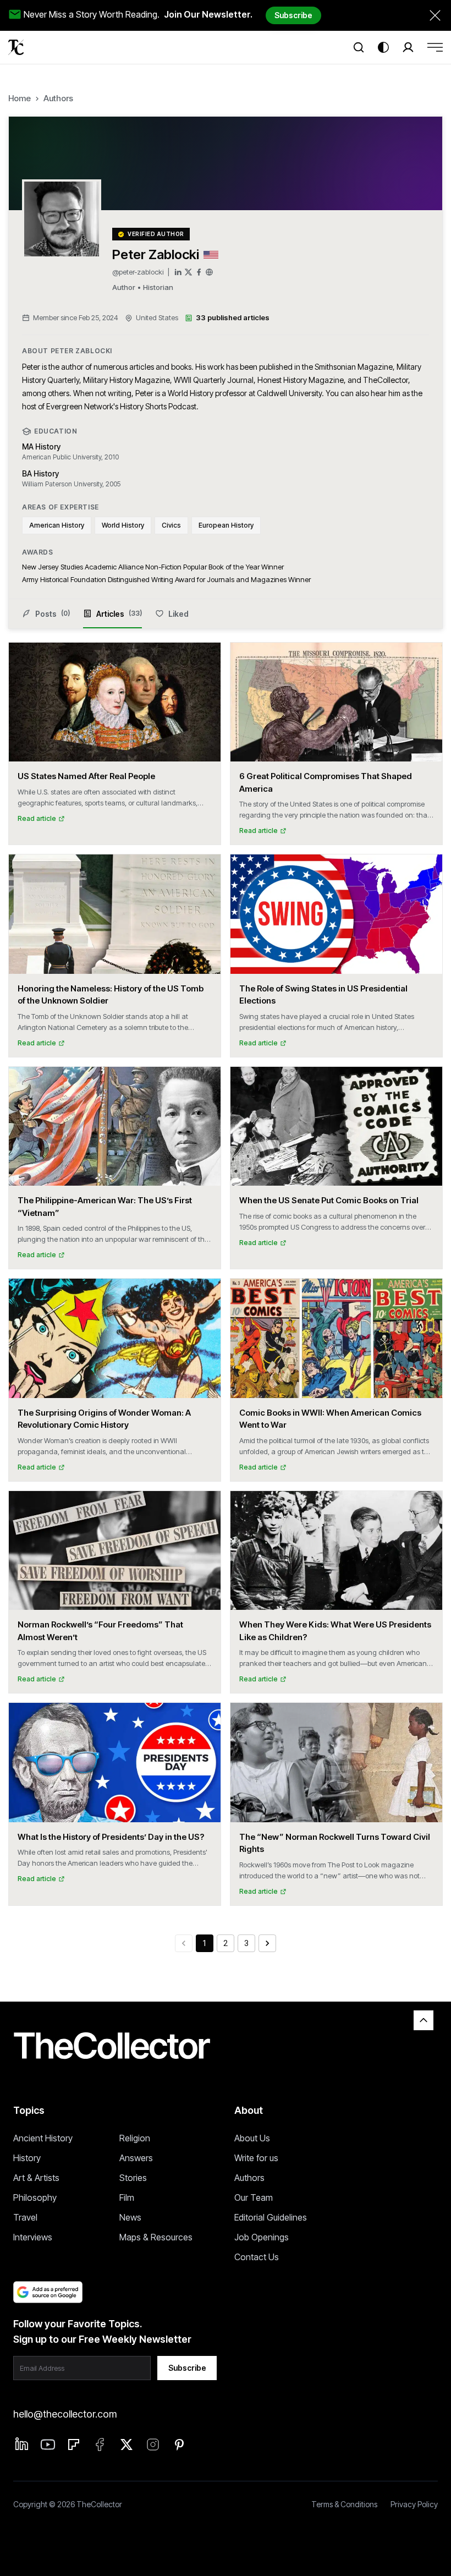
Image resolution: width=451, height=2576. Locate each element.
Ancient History (43, 2138)
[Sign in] (408, 47)
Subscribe (293, 15)
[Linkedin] (22, 2444)
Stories (133, 2178)
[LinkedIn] (178, 272)
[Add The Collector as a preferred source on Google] (48, 2292)
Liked (178, 614)
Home (20, 98)
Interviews (33, 2237)
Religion (135, 2138)
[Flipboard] (74, 2445)
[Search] (359, 47)
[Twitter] (127, 2445)
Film (127, 2197)
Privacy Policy (414, 2504)
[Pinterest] (179, 2445)
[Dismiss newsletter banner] (435, 15)
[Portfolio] (209, 272)
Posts (53, 614)
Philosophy (35, 2197)
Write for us (256, 2158)
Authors (58, 98)
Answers (136, 2158)
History (27, 2158)
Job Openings (262, 2237)
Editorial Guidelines (271, 2217)
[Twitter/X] (188, 272)
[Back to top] (424, 2020)
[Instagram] (153, 2445)
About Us (252, 2138)
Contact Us (257, 2257)
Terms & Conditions (344, 2504)
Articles (119, 614)
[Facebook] (199, 272)
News (130, 2217)
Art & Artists (36, 2178)
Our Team (254, 2197)
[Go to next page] (267, 1943)
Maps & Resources (156, 2237)
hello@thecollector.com (65, 2414)
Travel (25, 2217)
